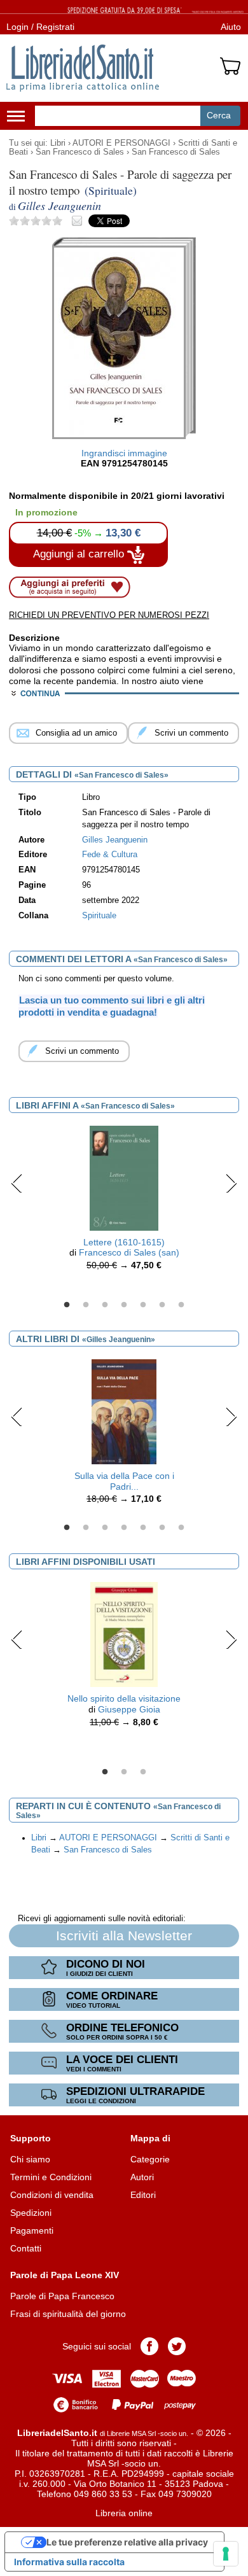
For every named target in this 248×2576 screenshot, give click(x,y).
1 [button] (67, 1305)
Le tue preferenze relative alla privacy (127, 2542)
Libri (58, 143)
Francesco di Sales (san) (129, 1252)
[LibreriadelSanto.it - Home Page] (83, 68)
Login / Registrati (40, 27)
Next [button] (231, 1183)
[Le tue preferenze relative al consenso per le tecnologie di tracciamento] (226, 2554)
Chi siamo (30, 2159)
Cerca (219, 115)
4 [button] (124, 1305)
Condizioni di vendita (52, 2195)
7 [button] (181, 1305)
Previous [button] (17, 1183)
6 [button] (162, 1305)
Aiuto (231, 27)
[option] (124, 1201)
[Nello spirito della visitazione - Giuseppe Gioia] (124, 1634)
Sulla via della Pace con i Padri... (124, 1481)
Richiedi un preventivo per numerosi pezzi (109, 615)
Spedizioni (31, 2213)
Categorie (150, 2159)
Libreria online (124, 2513)
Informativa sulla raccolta (69, 2562)
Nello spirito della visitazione (124, 1698)
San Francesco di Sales (80, 152)
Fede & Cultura (110, 855)
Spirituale (99, 916)
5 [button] (143, 1305)
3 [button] (105, 1305)
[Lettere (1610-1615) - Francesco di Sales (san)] (124, 1177)
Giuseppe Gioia (129, 1709)
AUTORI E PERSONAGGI (121, 143)
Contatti (26, 2248)
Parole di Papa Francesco (62, 2296)
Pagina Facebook (149, 2346)
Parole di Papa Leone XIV (65, 2275)
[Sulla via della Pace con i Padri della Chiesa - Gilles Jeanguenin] (124, 1411)
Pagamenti (32, 2230)
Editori (143, 2195)
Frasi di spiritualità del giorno (68, 2314)
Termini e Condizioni (51, 2177)
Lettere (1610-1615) (124, 1242)
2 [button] (86, 1305)
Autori (142, 2177)
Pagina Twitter (177, 2346)
